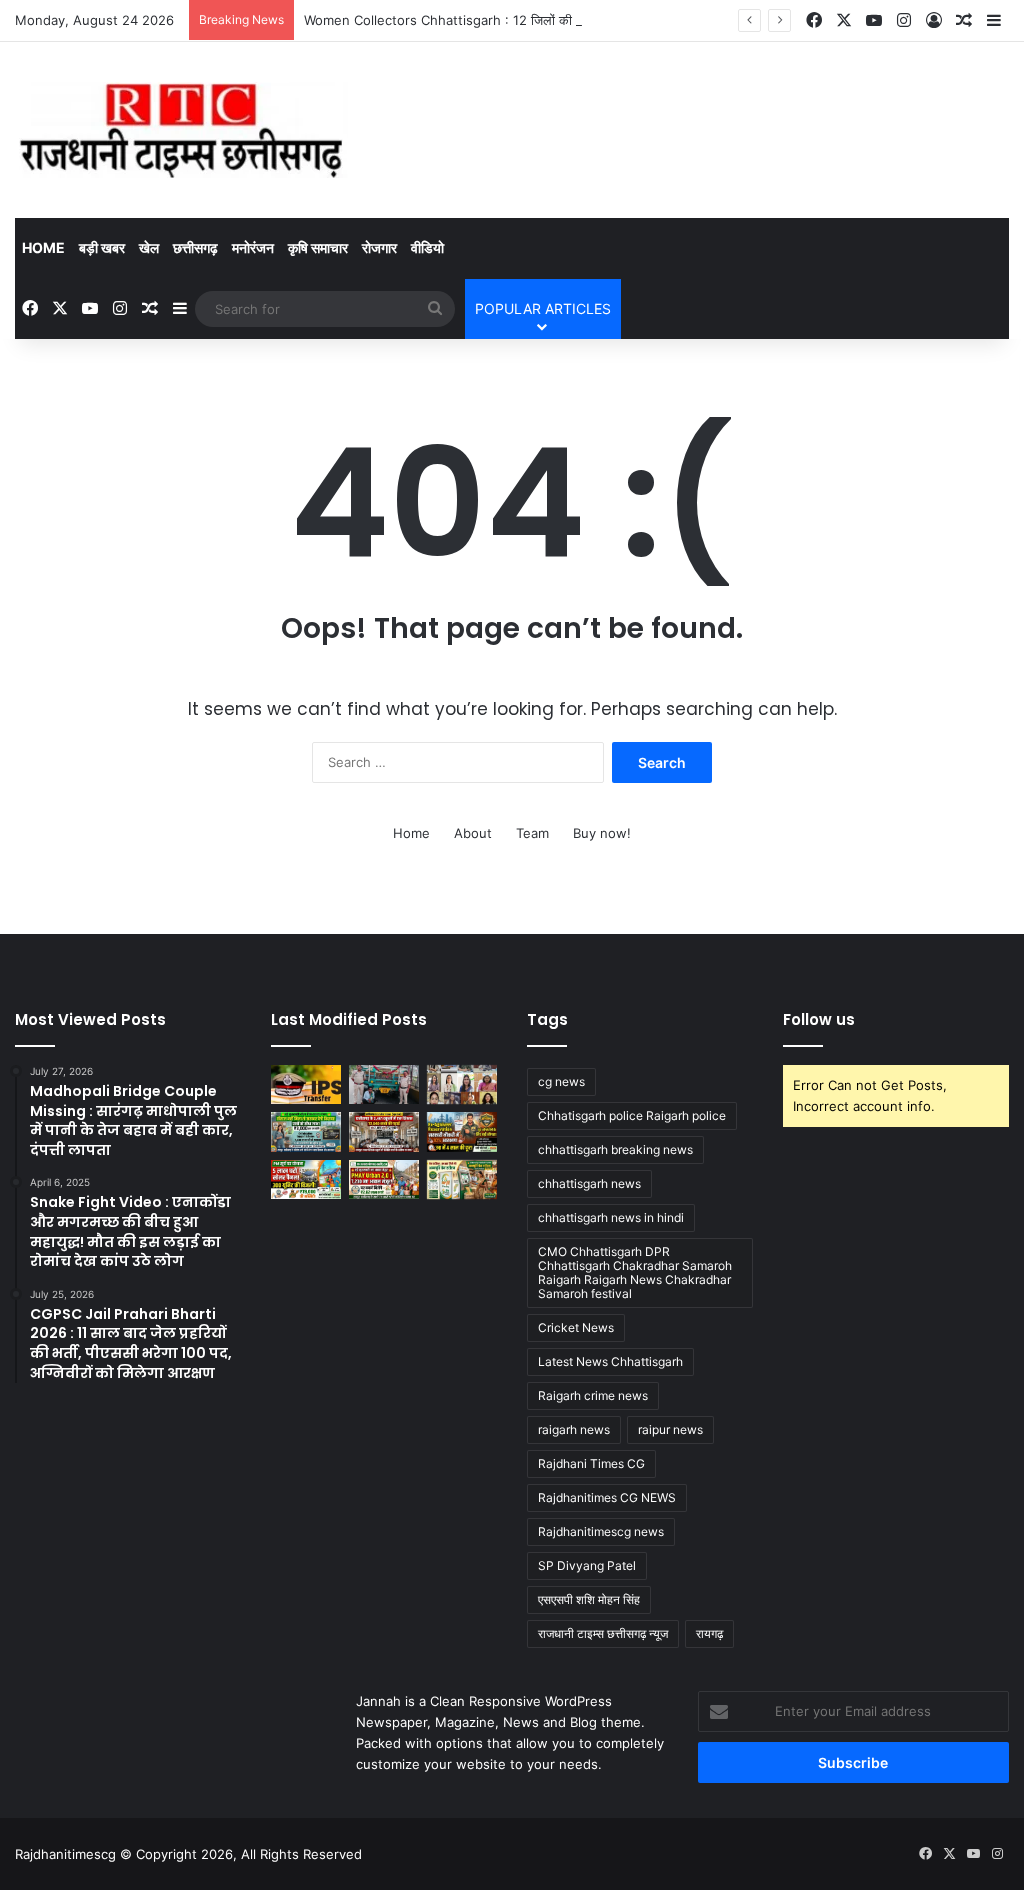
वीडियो (427, 247)
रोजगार (379, 247)
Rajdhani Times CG (591, 1463)
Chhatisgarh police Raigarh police (632, 1115)
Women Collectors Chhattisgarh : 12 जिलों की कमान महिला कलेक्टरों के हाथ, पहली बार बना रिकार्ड (562, 20)
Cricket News (576, 1327)
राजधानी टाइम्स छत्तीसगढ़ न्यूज (603, 1633)
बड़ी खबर (102, 247)
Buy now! (602, 833)
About (473, 833)
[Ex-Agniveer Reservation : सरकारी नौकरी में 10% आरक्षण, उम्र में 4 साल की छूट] (462, 1131)
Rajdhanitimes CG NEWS (607, 1497)
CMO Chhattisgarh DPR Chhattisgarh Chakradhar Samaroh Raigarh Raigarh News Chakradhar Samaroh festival (635, 1272)
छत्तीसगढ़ (195, 247)
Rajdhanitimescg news (601, 1531)
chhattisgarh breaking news (615, 1149)
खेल (149, 247)
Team (532, 833)
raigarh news (574, 1429)
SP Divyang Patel (587, 1565)
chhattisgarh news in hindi (611, 1217)
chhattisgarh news (589, 1183)
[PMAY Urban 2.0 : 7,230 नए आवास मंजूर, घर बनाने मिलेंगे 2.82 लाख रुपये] (384, 1179)
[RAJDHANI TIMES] (181, 130)
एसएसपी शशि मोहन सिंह (589, 1599)
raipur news (670, 1429)
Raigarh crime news (593, 1395)
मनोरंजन (253, 247)
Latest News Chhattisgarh (610, 1361)
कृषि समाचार (318, 247)
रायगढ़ (709, 1633)
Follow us (819, 1019)
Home (43, 247)
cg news (561, 1081)
